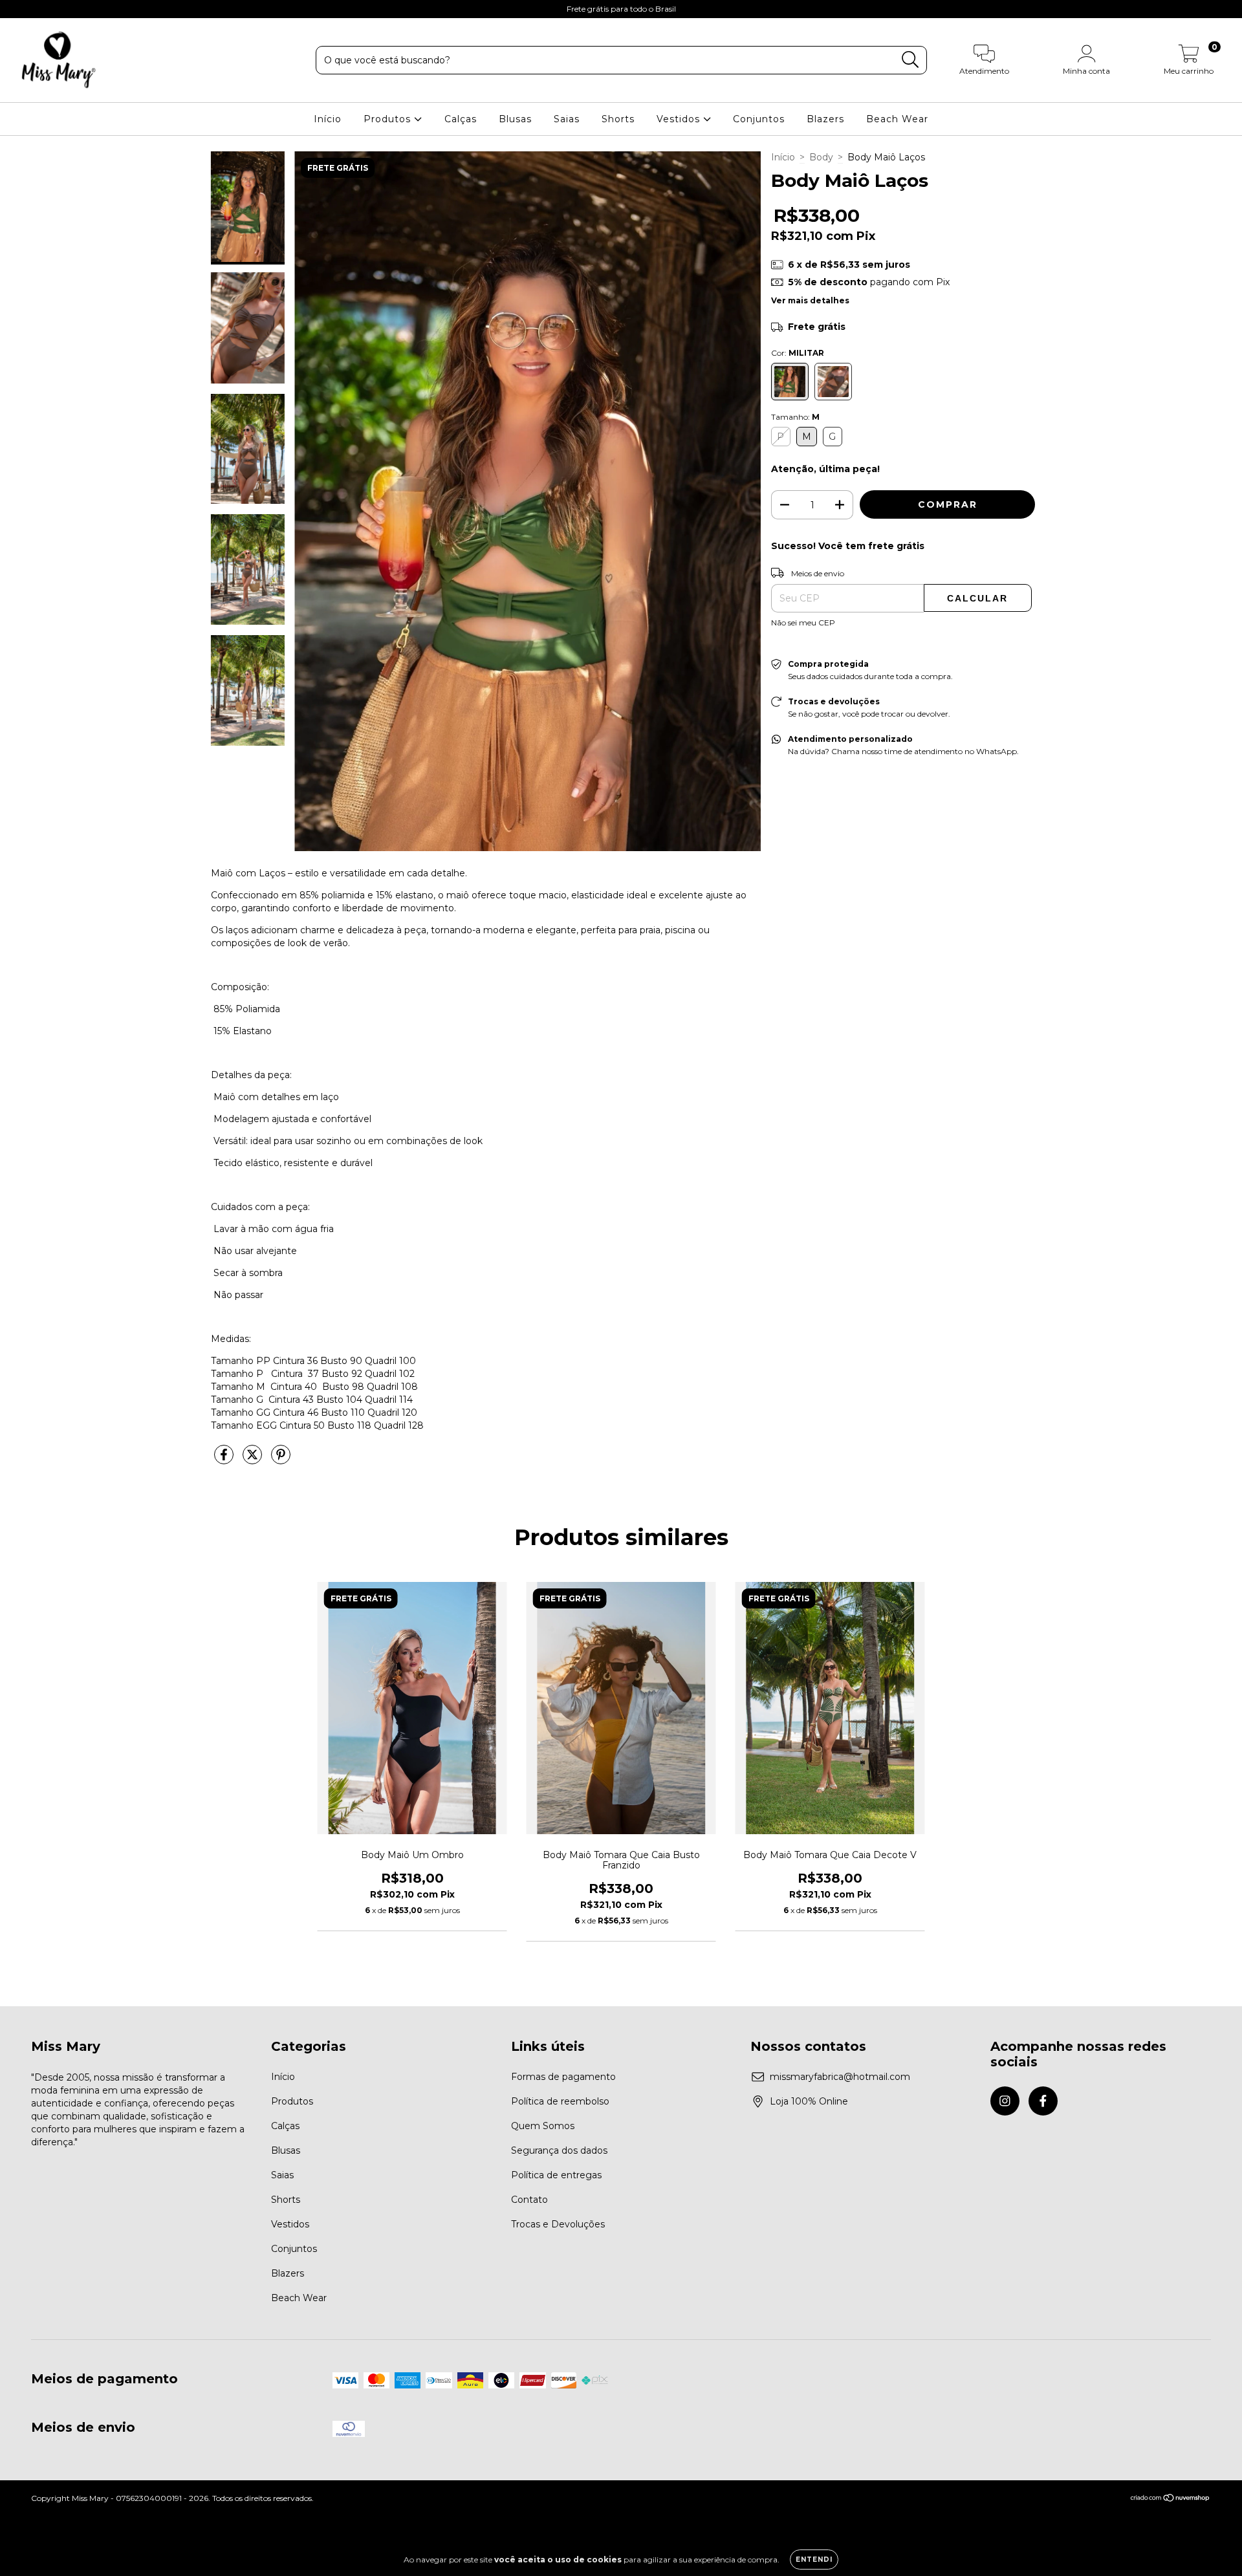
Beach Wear (897, 119)
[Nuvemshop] (1171, 2499)
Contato (529, 2200)
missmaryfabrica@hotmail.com (840, 2077)
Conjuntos (759, 119)
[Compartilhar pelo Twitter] (254, 1460)
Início (328, 119)
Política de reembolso (560, 2101)
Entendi (814, 2560)
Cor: (798, 353)
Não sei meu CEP (803, 622)
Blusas (515, 119)
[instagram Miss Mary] (19, 9)
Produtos (389, 119)
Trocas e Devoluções (558, 2224)
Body (821, 157)
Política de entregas (556, 2175)
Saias (567, 119)
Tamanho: (795, 417)
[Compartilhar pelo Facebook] (225, 1460)
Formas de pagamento (563, 2077)
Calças (461, 119)
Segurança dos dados (559, 2150)
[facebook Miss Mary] (38, 9)
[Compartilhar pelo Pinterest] (281, 1460)
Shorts (618, 119)
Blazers (825, 119)
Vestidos (680, 119)
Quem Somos (543, 2126)
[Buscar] (910, 60)
